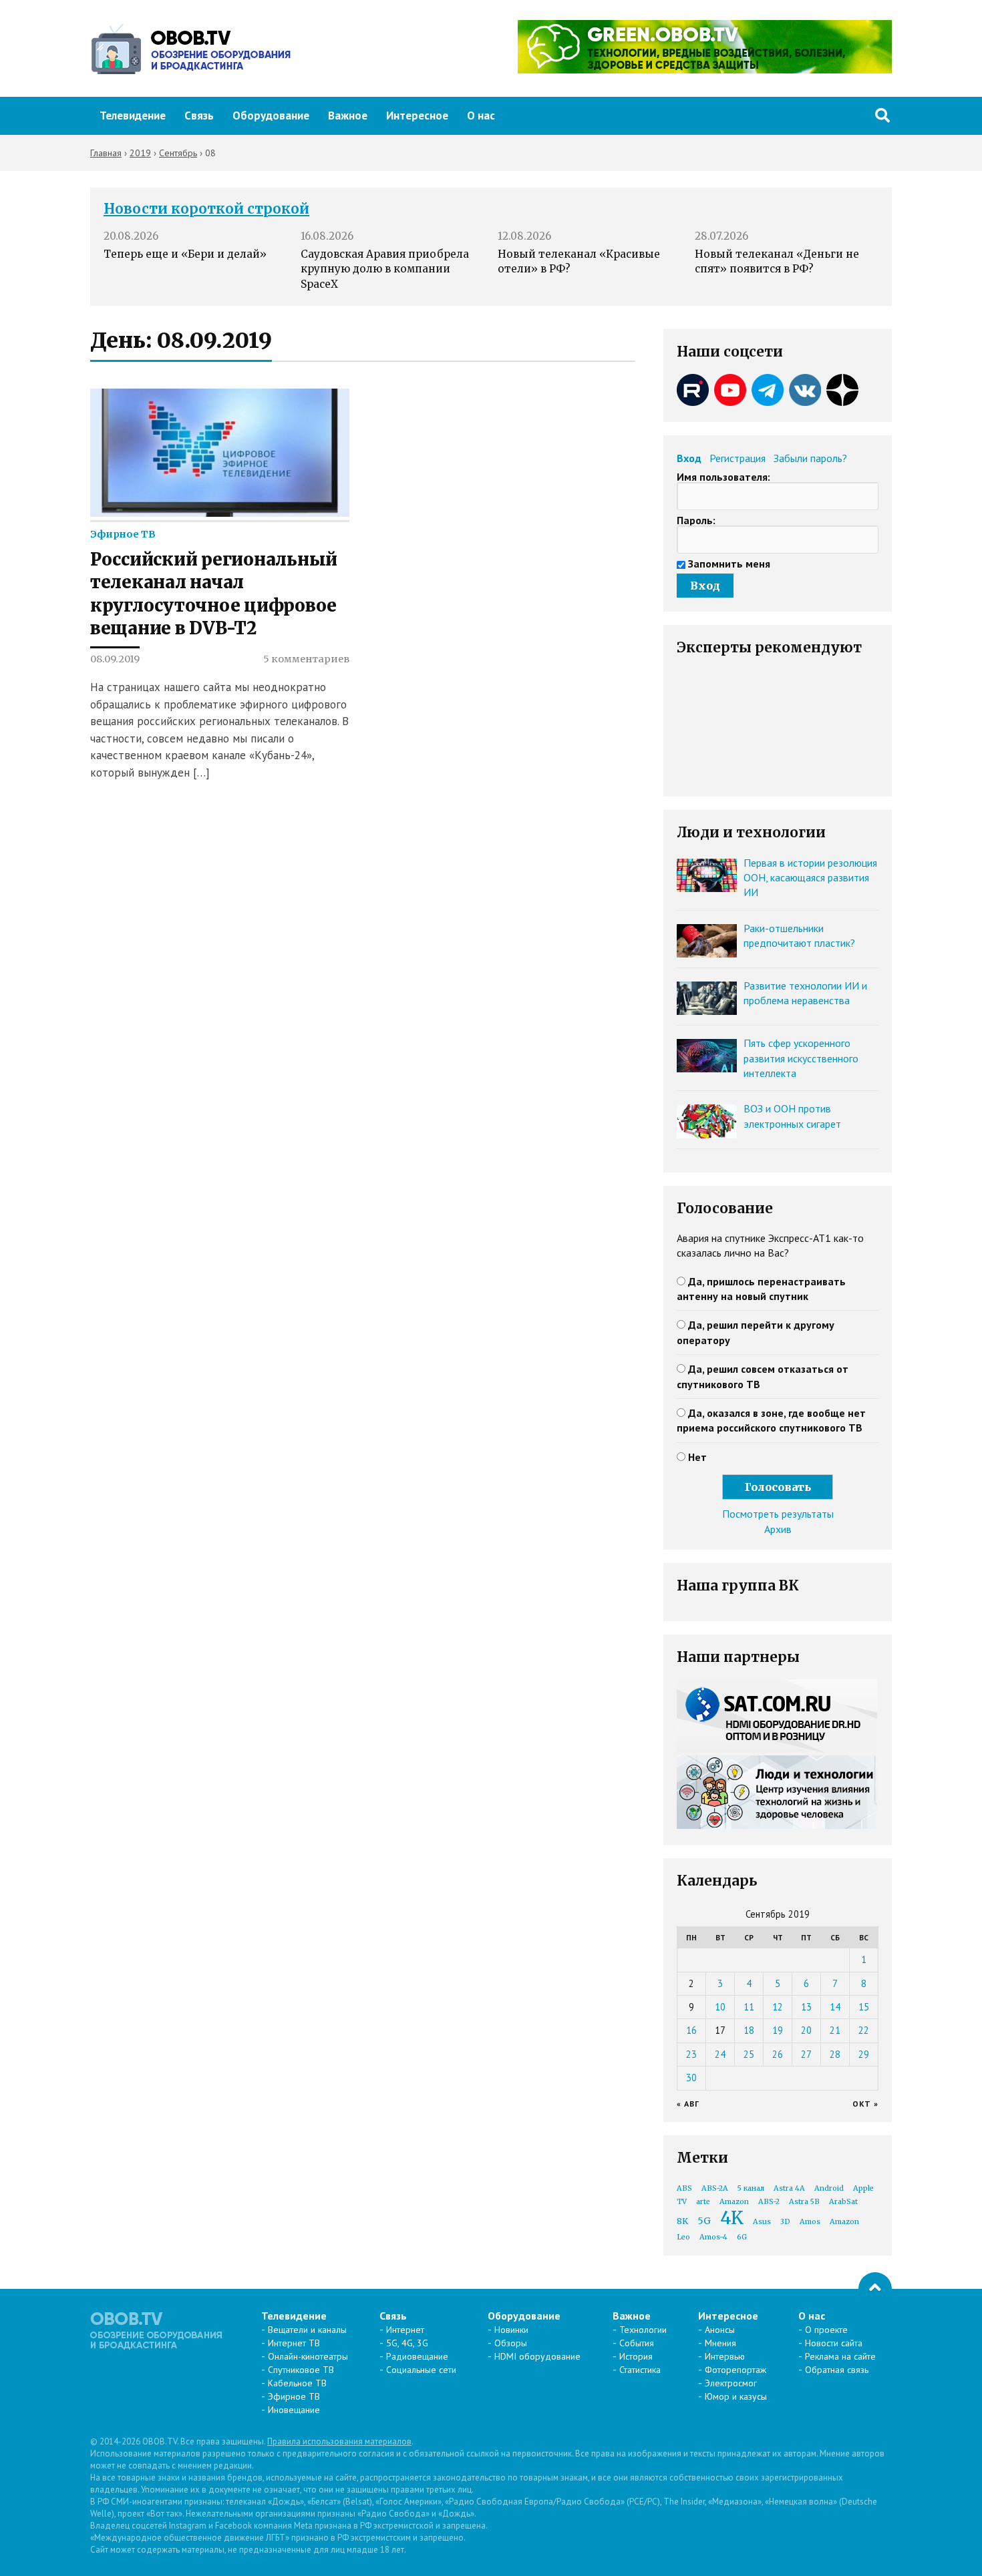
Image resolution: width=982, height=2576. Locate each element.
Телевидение (133, 116)
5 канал (751, 2188)
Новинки (511, 2330)
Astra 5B (804, 2202)
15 (864, 2007)
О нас (481, 116)
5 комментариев (306, 659)
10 (720, 2007)
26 (778, 2054)
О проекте (826, 2330)
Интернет (405, 2330)
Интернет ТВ (294, 2343)
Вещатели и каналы (307, 2330)
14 (835, 2007)
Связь (199, 116)
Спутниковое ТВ (301, 2370)
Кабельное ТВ (297, 2383)
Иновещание (294, 2410)
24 (720, 2054)
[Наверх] (875, 2289)
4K (732, 2218)
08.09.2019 (115, 659)
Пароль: (696, 520)
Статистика (640, 2370)
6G (742, 2237)
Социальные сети (421, 2370)
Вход (689, 458)
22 (864, 2030)
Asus (762, 2222)
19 (778, 2030)
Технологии (643, 2330)
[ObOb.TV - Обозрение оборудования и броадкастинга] (190, 49)
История (636, 2356)
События (637, 2343)
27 (806, 2054)
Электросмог (731, 2383)
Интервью (725, 2356)
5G (704, 2221)
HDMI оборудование (537, 2356)
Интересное (417, 116)
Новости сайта (834, 2343)
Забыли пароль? (810, 458)
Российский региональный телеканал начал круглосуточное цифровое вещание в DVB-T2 (214, 594)
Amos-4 (713, 2237)
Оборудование (271, 116)
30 (691, 2078)
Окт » (865, 2104)
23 (691, 2054)
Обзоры (511, 2343)
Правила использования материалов (339, 2441)
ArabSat (843, 2202)
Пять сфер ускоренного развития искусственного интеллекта (801, 1058)
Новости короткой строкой (206, 209)
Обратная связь (837, 2370)
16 (691, 2030)
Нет (697, 1457)
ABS (684, 2188)
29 (864, 2054)
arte (703, 2202)
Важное (348, 116)
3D (785, 2222)
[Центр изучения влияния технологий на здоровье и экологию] (705, 69)
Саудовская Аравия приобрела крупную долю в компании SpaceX (385, 269)
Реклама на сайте (840, 2356)
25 (749, 2054)
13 (806, 2007)
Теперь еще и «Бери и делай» (185, 254)
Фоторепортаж (735, 2370)
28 (835, 2054)
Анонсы (720, 2330)
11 (749, 2007)
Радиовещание (417, 2356)
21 (835, 2030)
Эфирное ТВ (123, 534)
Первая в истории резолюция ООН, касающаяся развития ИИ (810, 878)
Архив (778, 1529)
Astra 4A (789, 2188)
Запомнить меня (729, 564)
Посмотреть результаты (778, 1514)
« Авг (688, 2104)
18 (749, 2030)
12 (778, 2007)
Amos (810, 2222)
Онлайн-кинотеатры (308, 2356)
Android (829, 2188)
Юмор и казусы (736, 2396)
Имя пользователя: (723, 477)
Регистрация (738, 458)
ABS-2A (715, 2188)
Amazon (734, 2202)
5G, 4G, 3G (407, 2343)
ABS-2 (769, 2202)
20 (806, 2030)
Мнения (720, 2343)
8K (682, 2221)
